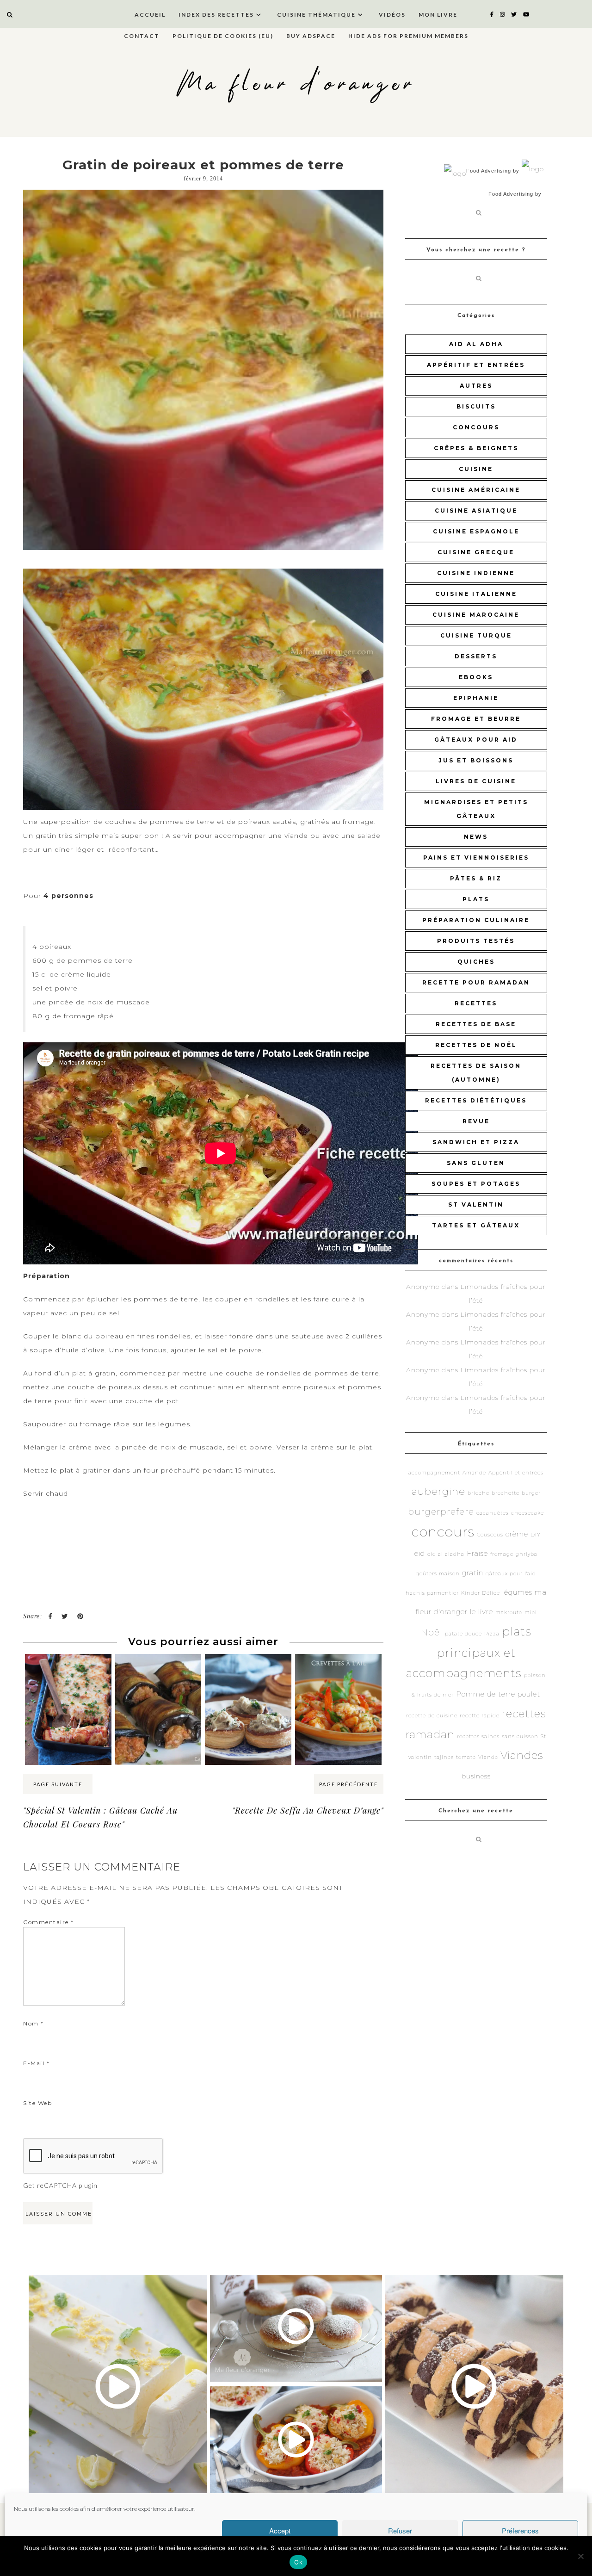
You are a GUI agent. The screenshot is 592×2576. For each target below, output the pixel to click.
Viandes (522, 1755)
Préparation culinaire (476, 920)
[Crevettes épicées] (338, 1672)
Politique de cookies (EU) (223, 36)
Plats (476, 899)
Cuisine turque (476, 635)
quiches (476, 962)
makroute (509, 1613)
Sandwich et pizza (476, 1142)
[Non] (580, 2556)
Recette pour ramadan (476, 982)
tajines (444, 1757)
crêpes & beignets (476, 448)
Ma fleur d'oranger (296, 84)
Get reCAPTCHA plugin (60, 2185)
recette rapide (480, 1716)
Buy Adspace (311, 36)
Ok (298, 2562)
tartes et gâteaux (476, 1225)
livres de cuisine (476, 781)
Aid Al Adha (476, 344)
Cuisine (476, 469)
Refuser (400, 2530)
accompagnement (434, 1473)
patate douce (463, 1634)
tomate (466, 1757)
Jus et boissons (476, 760)
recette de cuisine (432, 1716)
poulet (529, 1694)
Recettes (476, 1003)
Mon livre (438, 15)
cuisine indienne (476, 573)
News (476, 837)
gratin (473, 1573)
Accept (280, 2530)
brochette (506, 1493)
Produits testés (476, 941)
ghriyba (527, 1554)
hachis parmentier (432, 1593)
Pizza (492, 1634)
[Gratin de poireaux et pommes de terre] (203, 370)
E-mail (36, 2063)
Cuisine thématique (316, 15)
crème (517, 1534)
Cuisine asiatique (476, 511)
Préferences (520, 2530)
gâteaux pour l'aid (511, 1574)
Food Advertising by (493, 171)
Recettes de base (476, 1024)
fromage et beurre (476, 719)
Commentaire (49, 1922)
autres (476, 386)
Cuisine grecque (476, 552)
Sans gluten (476, 1163)
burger (531, 1493)
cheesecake (527, 1513)
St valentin (476, 1204)
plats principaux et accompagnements (469, 1652)
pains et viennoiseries (476, 858)
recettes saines (478, 1737)
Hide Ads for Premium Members (408, 36)
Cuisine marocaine (476, 615)
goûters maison (438, 1574)
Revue (476, 1121)
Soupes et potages (476, 1184)
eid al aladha (446, 1554)
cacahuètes (493, 1513)
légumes (517, 1592)
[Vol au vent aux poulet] (248, 1672)
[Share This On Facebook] (50, 1616)
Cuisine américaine (476, 490)
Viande (488, 1757)
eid (420, 1553)
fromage (502, 1554)
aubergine (438, 1491)
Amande (474, 1473)
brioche (478, 1493)
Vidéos (392, 15)
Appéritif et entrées (476, 365)
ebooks (476, 677)
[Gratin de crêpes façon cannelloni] (68, 1672)
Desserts (476, 656)
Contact (142, 36)
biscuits (476, 406)
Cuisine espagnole (476, 531)
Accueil (150, 15)
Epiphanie (476, 698)
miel (531, 1613)
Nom (34, 2023)
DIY (536, 1535)
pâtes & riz (476, 878)
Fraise (477, 1553)
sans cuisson (520, 1737)
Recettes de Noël (476, 1045)
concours (476, 427)
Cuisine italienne (476, 594)
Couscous (490, 1535)
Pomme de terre (486, 1694)
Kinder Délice (481, 1593)
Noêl (432, 1632)
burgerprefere (441, 1512)
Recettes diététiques (476, 1100)
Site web (37, 2103)
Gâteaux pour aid (476, 740)
